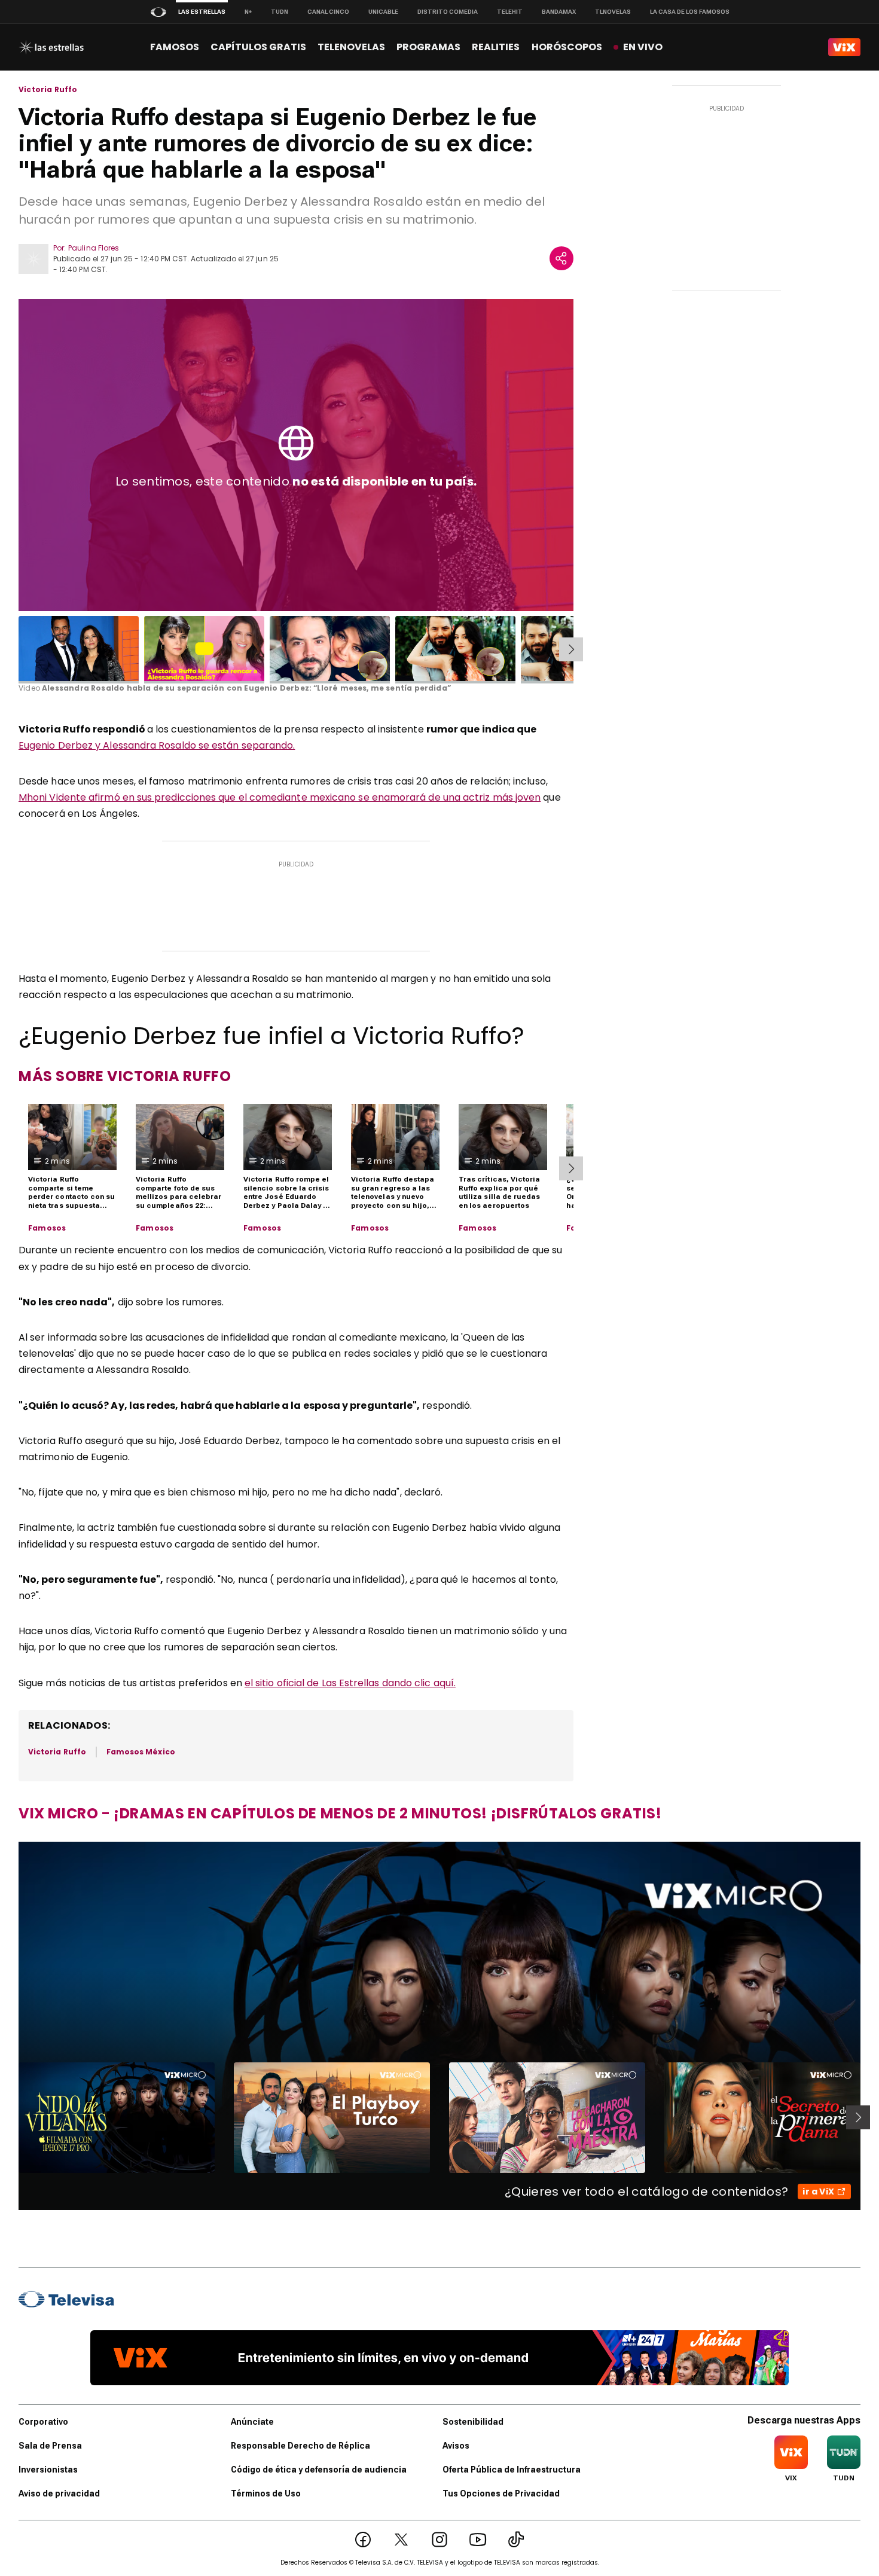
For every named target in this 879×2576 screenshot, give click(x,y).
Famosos (47, 1228)
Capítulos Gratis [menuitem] (258, 47)
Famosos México (141, 1752)
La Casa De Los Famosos (690, 12)
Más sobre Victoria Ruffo (125, 1076)
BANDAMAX (559, 12)
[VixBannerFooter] (439, 2358)
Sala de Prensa (50, 2446)
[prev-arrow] (11, 2117)
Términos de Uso (266, 2493)
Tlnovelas (613, 12)
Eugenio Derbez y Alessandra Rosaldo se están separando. (157, 745)
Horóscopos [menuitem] (567, 47)
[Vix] (844, 47)
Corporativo (43, 2422)
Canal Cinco (328, 12)
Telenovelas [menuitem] (351, 47)
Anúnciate (252, 2422)
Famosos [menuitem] (175, 47)
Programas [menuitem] (428, 47)
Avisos (456, 2446)
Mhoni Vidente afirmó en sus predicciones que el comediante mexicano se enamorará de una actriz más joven (280, 797)
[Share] (561, 258)
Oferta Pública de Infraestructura (512, 2470)
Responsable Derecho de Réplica (300, 2446)
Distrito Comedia (448, 12)
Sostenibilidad (473, 2422)
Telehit (510, 12)
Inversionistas (48, 2470)
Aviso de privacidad (59, 2493)
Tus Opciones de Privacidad (501, 2493)
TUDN (280, 12)
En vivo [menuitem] (643, 47)
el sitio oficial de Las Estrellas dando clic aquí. (350, 1683)
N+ (248, 12)
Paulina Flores (94, 248)
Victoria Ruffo (48, 90)
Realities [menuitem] (496, 47)
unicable (383, 12)
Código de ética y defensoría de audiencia (319, 2470)
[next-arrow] (571, 649)
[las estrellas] (51, 47)
